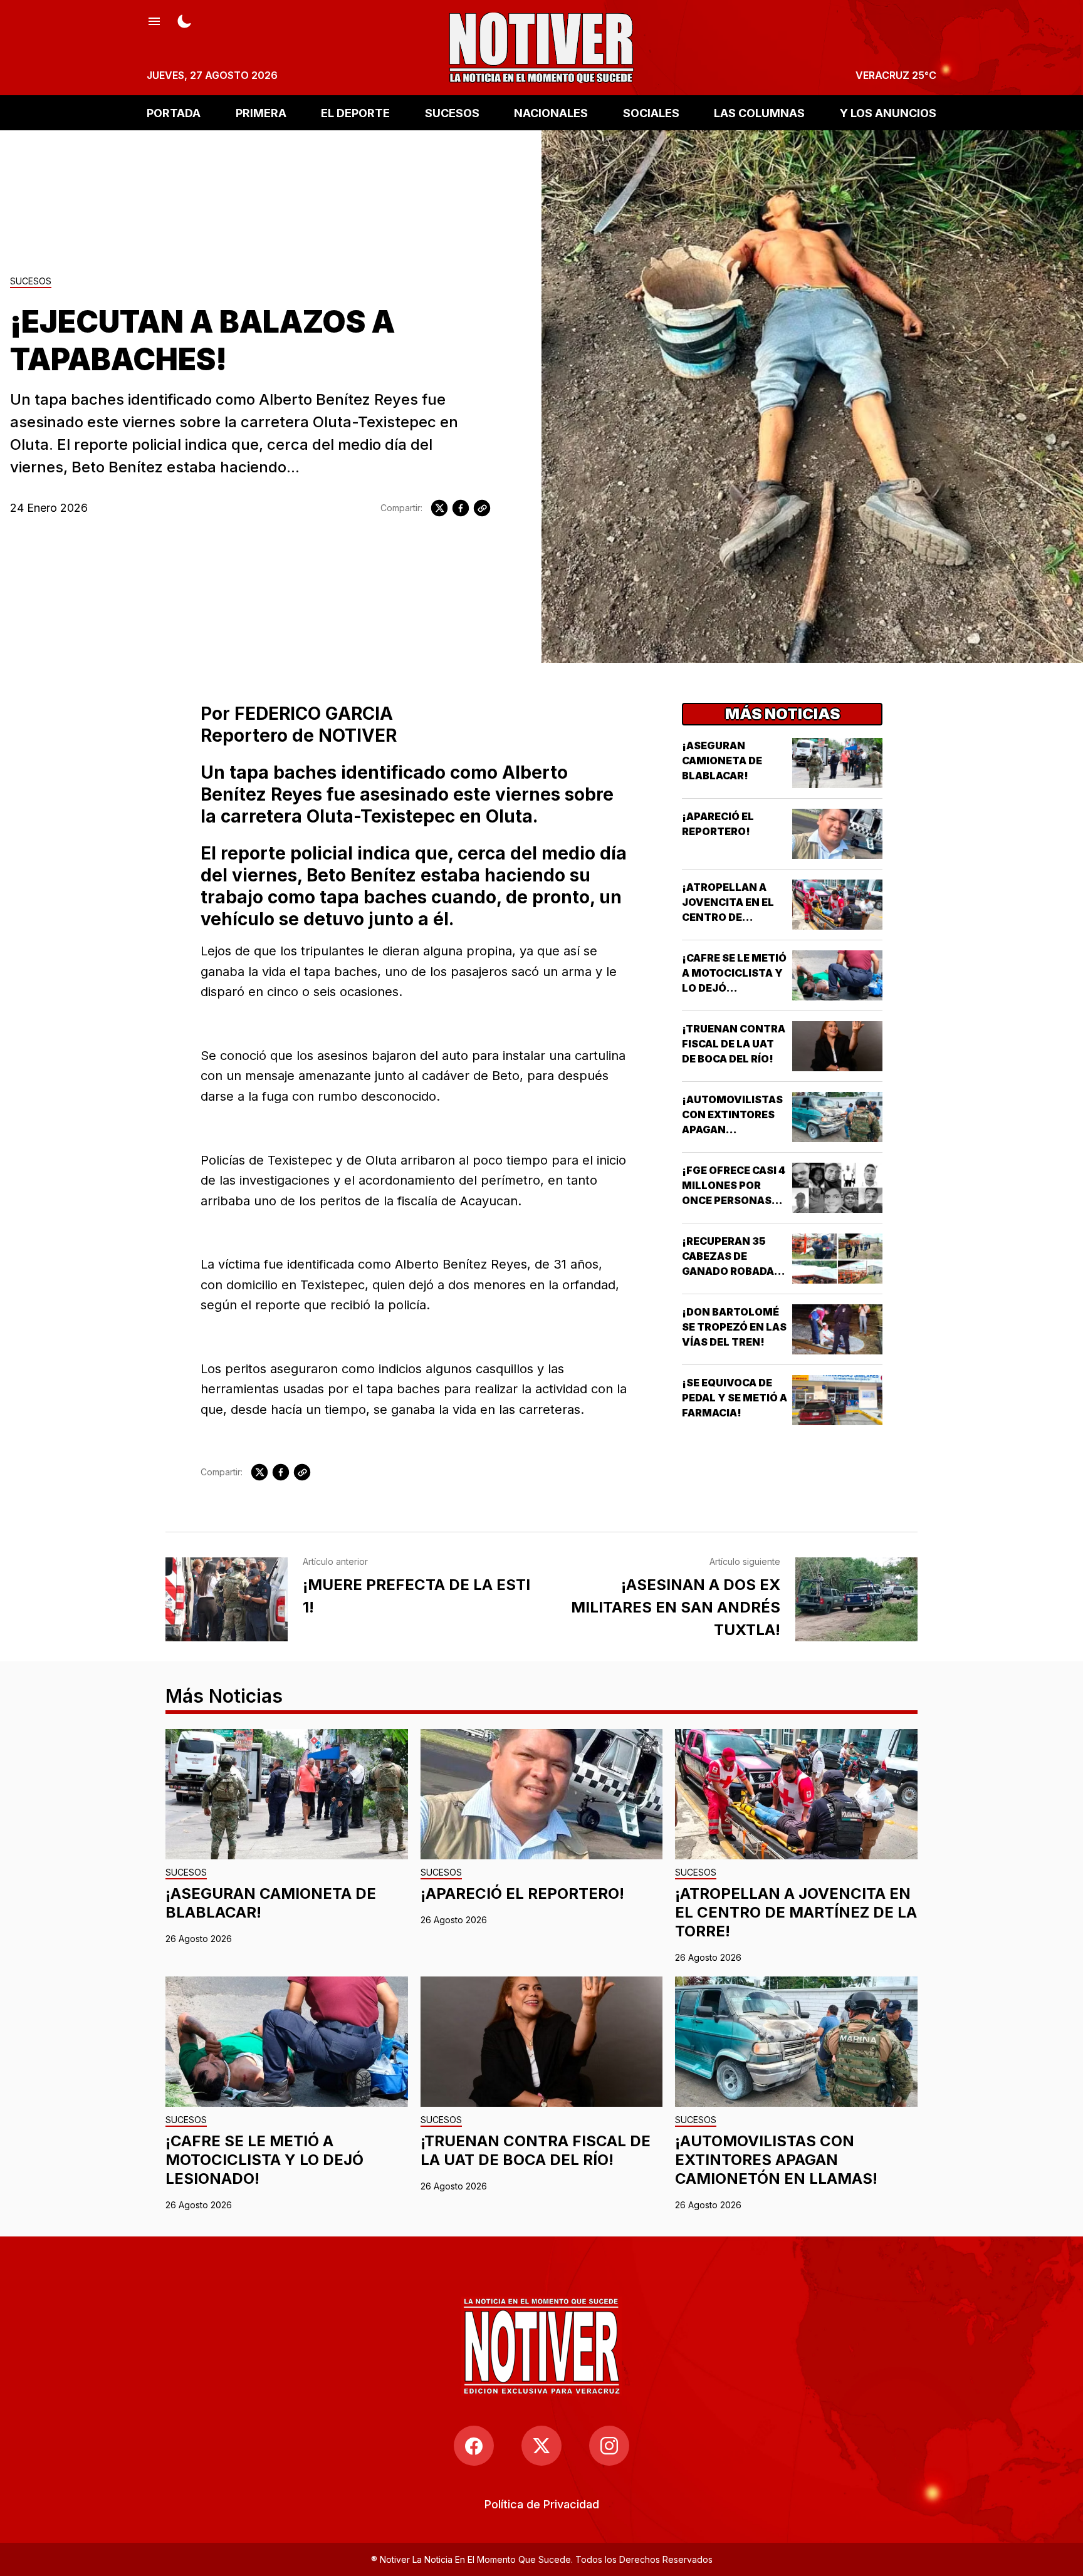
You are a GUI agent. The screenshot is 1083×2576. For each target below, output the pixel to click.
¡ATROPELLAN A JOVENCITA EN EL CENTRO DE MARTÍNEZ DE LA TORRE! (728, 917)
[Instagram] (609, 2446)
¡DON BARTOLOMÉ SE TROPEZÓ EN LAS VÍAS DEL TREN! (734, 1327)
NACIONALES (551, 112)
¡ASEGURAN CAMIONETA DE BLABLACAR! (722, 761)
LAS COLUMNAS (759, 112)
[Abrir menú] (154, 20)
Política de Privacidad (542, 2504)
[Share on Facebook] (461, 508)
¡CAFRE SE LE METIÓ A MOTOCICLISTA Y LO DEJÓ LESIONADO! (264, 2160)
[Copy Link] (482, 508)
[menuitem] (542, 2504)
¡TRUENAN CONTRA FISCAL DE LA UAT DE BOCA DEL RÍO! (734, 1044)
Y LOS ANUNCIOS (888, 112)
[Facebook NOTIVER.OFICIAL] (474, 2446)
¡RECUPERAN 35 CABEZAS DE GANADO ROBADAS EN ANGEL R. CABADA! (731, 1271)
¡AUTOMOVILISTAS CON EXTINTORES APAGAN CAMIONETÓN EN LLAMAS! (732, 1130)
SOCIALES (651, 112)
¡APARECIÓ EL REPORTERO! (522, 1893)
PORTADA (174, 112)
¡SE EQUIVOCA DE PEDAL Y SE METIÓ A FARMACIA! (735, 1398)
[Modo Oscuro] (184, 20)
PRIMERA (261, 112)
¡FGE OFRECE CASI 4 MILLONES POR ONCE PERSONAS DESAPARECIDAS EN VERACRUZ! (734, 1200)
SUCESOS (452, 112)
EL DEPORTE (355, 112)
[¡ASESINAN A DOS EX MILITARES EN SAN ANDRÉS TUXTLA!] (856, 1599)
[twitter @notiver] (541, 2446)
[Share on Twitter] (439, 508)
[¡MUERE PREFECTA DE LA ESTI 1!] (227, 1599)
